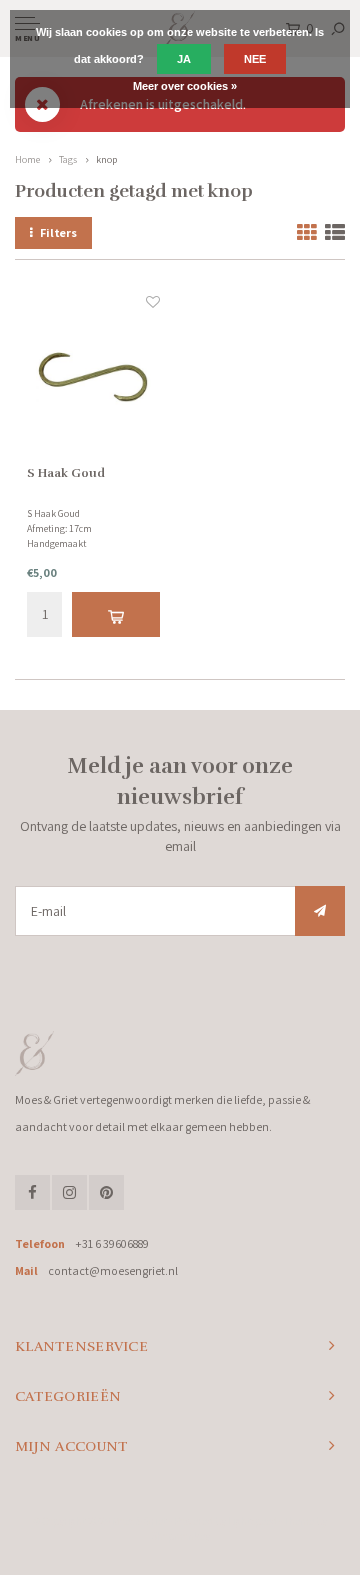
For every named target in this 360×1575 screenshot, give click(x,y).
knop (106, 159)
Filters (58, 232)
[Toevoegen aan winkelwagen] (116, 614)
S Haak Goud (66, 473)
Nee (255, 59)
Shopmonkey (180, 1536)
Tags (68, 159)
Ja (184, 59)
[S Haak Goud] (93, 377)
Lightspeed (252, 1521)
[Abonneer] (320, 911)
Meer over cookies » (185, 86)
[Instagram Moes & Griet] (69, 1192)
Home (27, 159)
